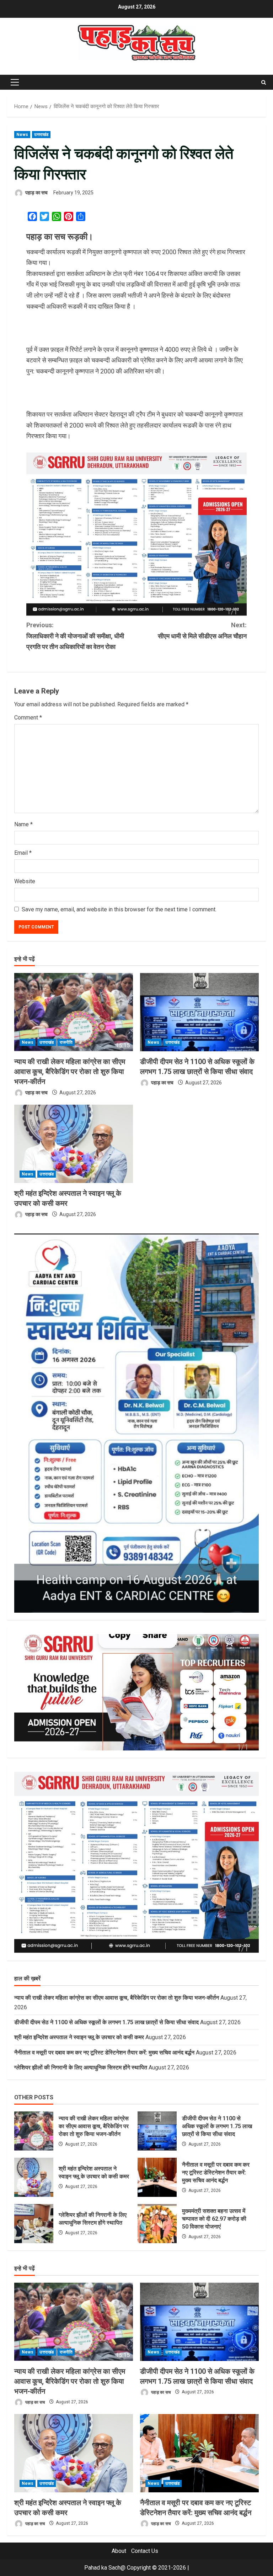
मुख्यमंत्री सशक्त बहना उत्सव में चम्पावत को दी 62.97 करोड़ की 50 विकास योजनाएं (157, 2224)
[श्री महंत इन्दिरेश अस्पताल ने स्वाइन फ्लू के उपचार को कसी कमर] (74, 1144)
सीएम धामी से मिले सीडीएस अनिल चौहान (202, 630)
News (22, 135)
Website (25, 881)
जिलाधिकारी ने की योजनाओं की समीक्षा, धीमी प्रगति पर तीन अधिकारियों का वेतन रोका (75, 636)
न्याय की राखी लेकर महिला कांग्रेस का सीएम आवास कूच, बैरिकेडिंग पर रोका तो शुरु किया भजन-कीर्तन (70, 1072)
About (119, 2551)
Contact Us (145, 2551)
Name (23, 824)
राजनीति (66, 1042)
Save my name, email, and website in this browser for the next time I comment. (119, 909)
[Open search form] (264, 82)
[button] (15, 82)
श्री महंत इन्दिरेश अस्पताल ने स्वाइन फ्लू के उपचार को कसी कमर (79, 2037)
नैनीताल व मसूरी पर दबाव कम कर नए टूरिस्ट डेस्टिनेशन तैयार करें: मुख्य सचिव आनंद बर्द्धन (104, 2053)
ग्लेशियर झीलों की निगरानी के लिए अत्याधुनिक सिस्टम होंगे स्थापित (81, 2067)
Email (23, 853)
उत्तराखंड (41, 135)
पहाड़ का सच (36, 193)
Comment (28, 718)
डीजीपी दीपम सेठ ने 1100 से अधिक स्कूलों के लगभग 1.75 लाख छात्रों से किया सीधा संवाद (106, 2022)
